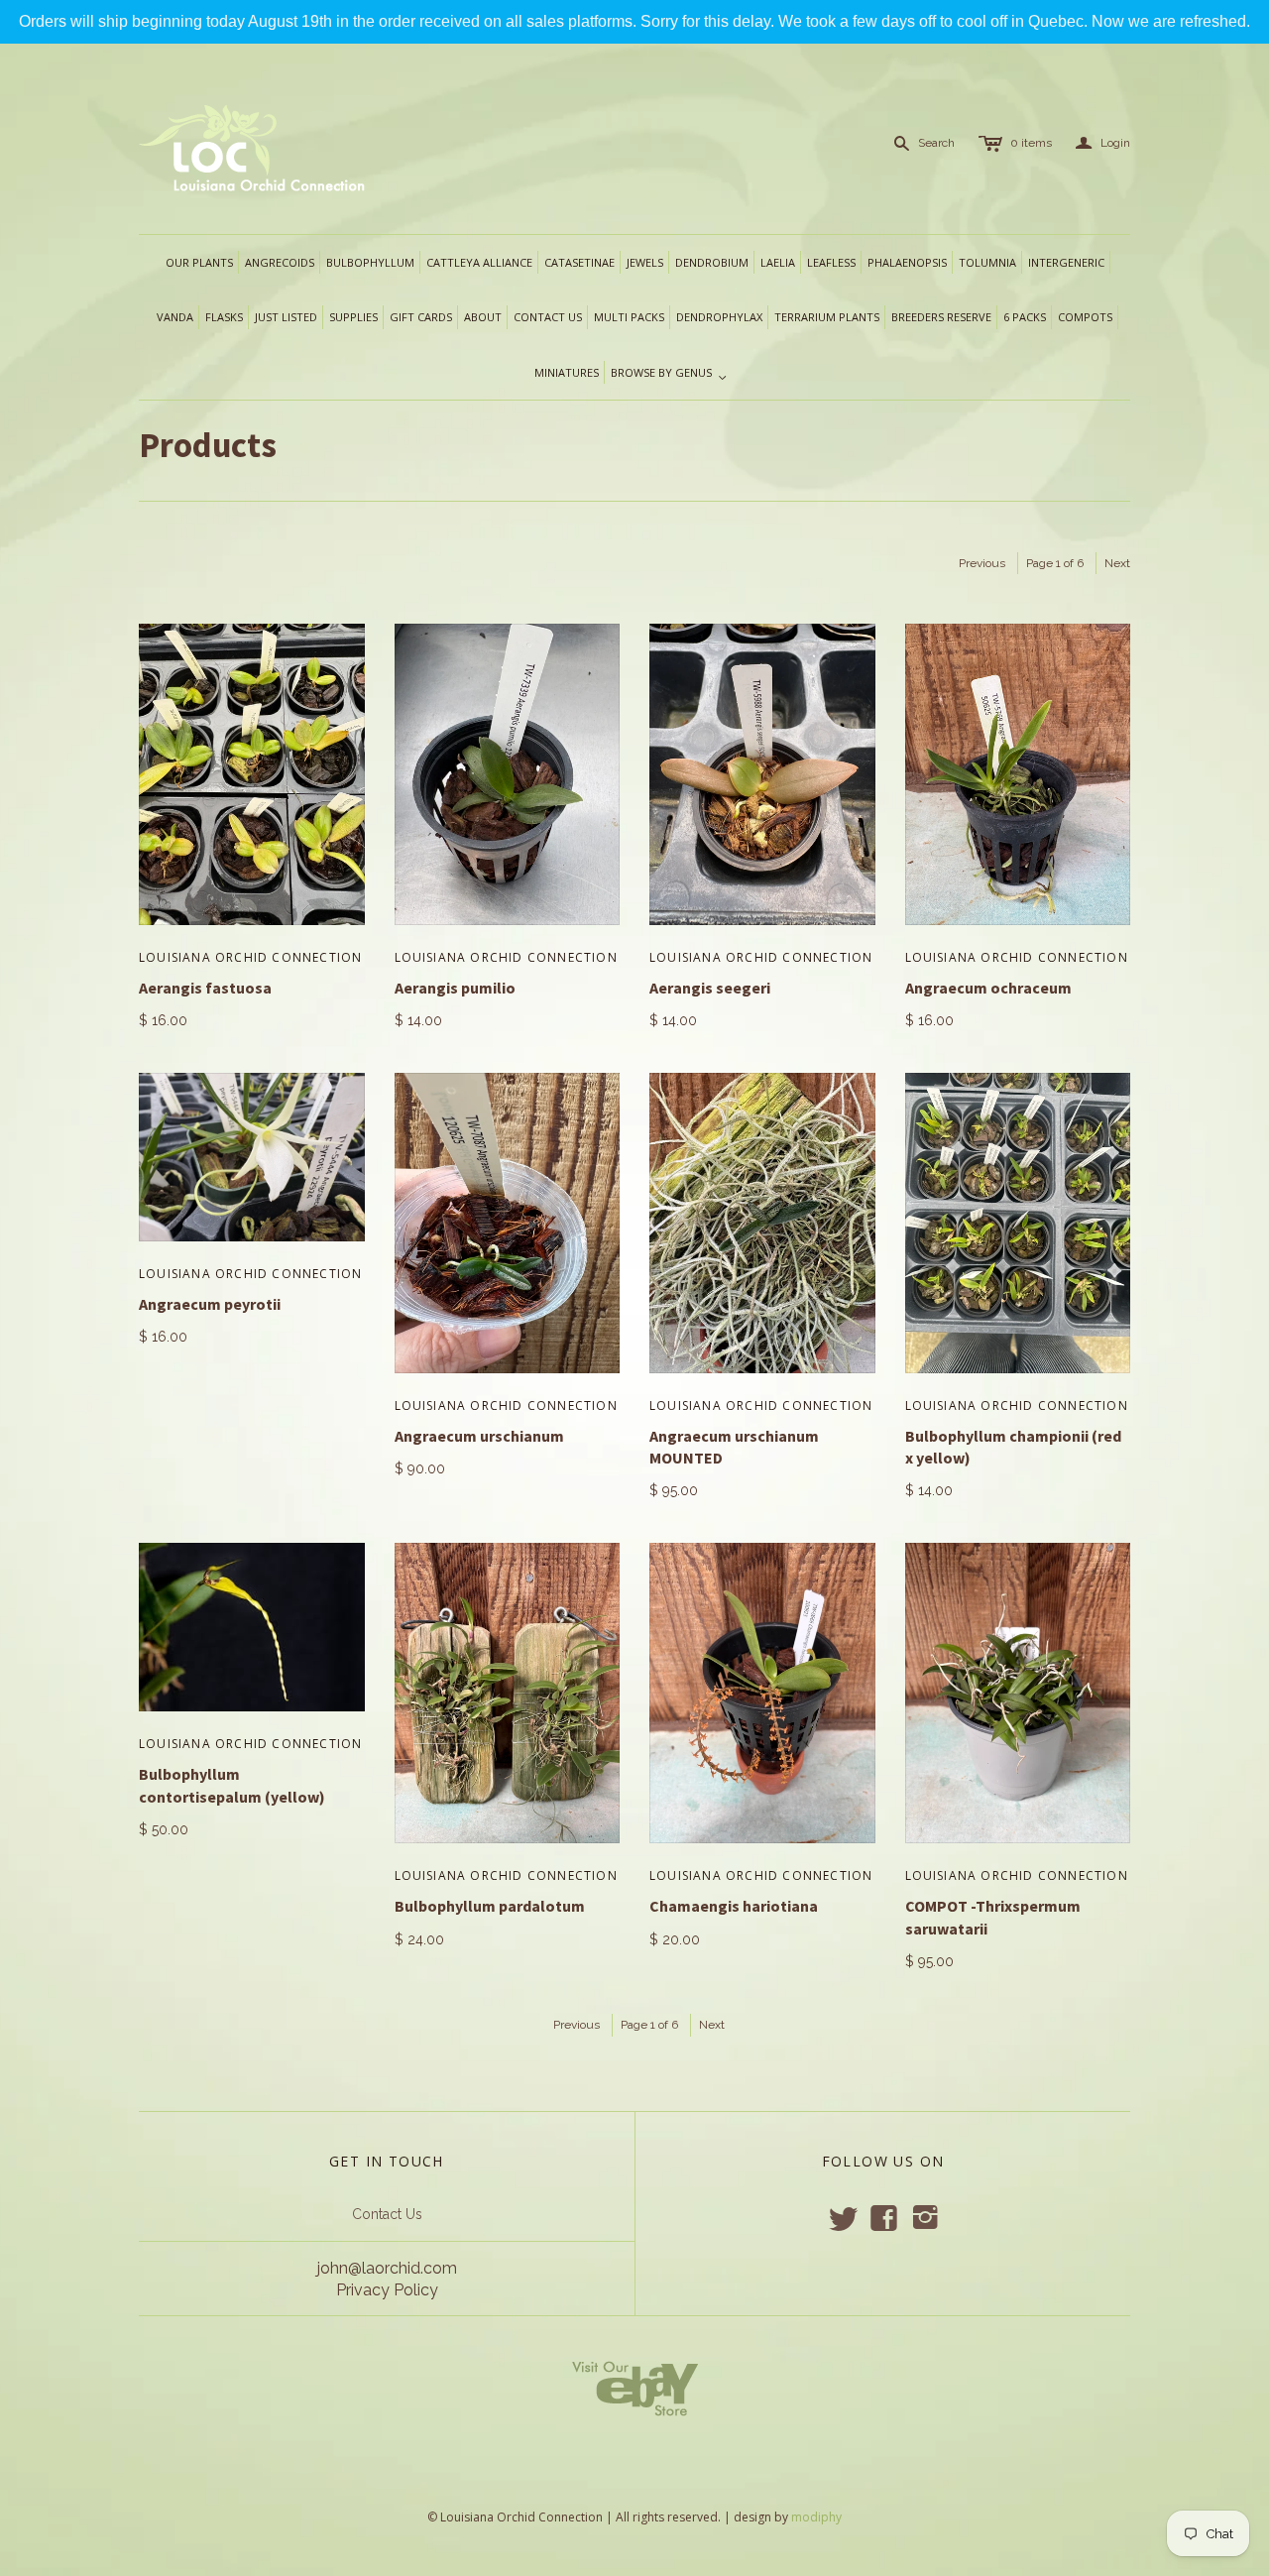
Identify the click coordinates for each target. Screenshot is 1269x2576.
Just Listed (286, 317)
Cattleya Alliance (479, 262)
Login (1103, 143)
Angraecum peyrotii (210, 1304)
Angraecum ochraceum (988, 988)
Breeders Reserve (941, 317)
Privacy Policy (387, 2290)
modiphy (816, 2517)
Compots (1085, 317)
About (483, 317)
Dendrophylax (719, 317)
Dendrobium (712, 262)
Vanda (175, 317)
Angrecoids (280, 262)
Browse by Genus (669, 374)
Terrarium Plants (827, 317)
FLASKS (224, 317)
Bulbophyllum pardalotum (490, 1906)
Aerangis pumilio (455, 988)
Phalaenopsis (907, 262)
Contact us (548, 317)
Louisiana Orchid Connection (250, 957)
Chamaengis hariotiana (734, 1906)
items (1031, 143)
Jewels (645, 262)
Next (1117, 563)
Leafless (831, 262)
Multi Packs (629, 317)
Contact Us (387, 2214)
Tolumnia (987, 262)
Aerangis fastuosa (205, 988)
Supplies (353, 317)
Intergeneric (1066, 262)
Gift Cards (421, 317)
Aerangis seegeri (710, 988)
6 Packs (1025, 317)
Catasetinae (579, 262)
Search (936, 143)
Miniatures (567, 372)
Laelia (778, 262)
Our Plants (199, 262)
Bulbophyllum (370, 262)
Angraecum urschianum (479, 1436)
